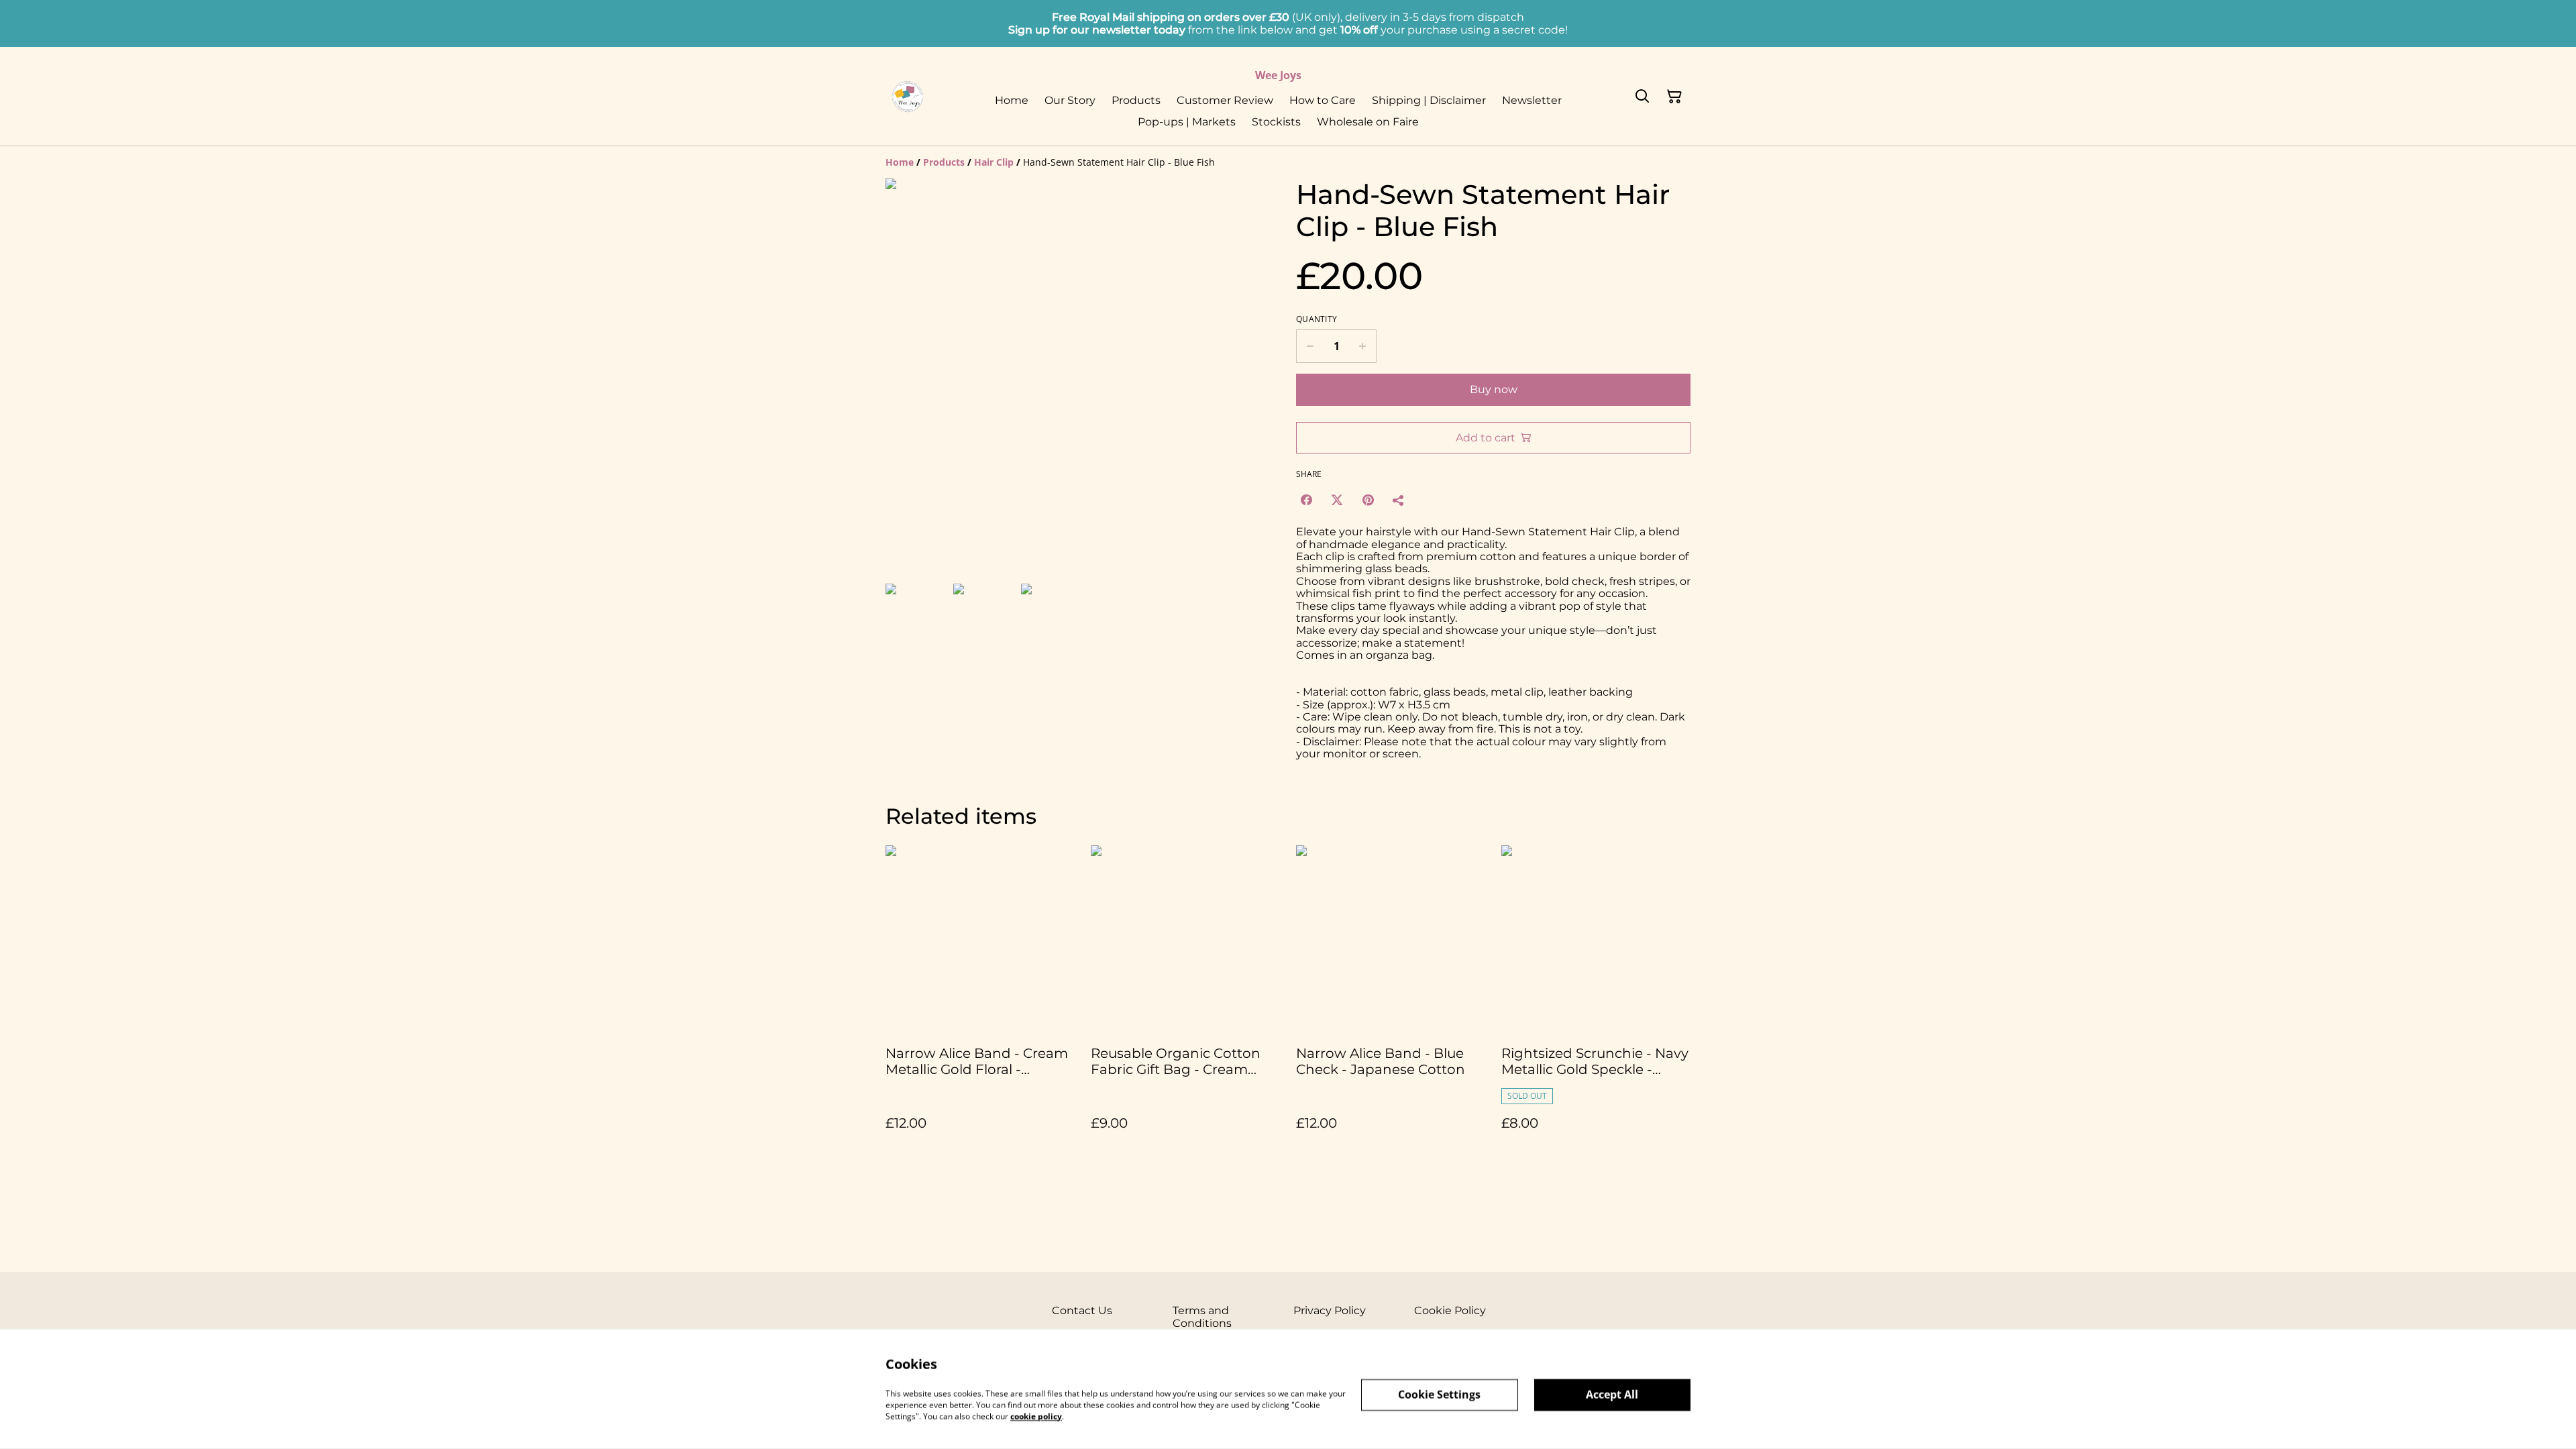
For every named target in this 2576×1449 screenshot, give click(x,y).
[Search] (1642, 97)
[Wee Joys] (908, 97)
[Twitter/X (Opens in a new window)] (1337, 500)
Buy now (1494, 389)
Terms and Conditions (1202, 1317)
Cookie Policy (1450, 1310)
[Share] (1399, 500)
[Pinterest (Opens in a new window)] (1368, 500)
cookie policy (1036, 1416)
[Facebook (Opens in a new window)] (1306, 500)
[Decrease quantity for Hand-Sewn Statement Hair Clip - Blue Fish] (1310, 346)
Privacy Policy (1330, 1310)
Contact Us (1082, 1310)
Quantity (1317, 319)
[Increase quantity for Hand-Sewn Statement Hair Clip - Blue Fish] (1363, 346)
